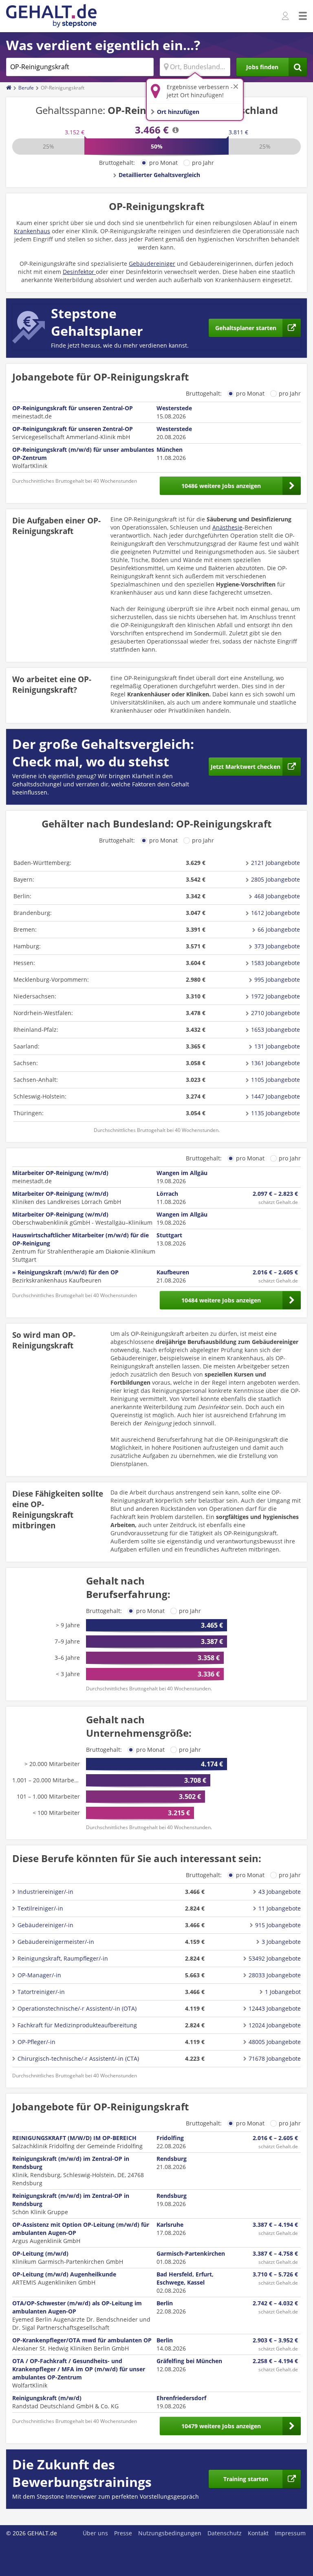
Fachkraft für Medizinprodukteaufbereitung (77, 2025)
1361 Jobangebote (276, 1063)
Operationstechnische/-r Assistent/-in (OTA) (77, 2008)
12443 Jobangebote (275, 2008)
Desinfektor (79, 272)
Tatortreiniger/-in (41, 1992)
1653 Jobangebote (276, 1030)
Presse (123, 2533)
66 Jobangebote (279, 929)
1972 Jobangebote (276, 996)
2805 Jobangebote (276, 879)
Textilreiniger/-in (40, 1908)
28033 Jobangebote (275, 1975)
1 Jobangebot (283, 1992)
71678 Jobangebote (275, 2058)
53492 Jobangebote (275, 1958)
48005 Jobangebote (275, 2042)
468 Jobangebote (277, 896)
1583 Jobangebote (276, 963)
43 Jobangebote (280, 1892)
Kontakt (258, 2533)
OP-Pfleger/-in (36, 2042)
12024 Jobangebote (275, 2025)
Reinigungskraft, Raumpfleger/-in (63, 1958)
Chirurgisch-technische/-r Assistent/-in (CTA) (78, 2058)
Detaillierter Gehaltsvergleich (159, 175)
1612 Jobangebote (276, 913)
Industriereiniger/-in (45, 1892)
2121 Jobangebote (276, 863)
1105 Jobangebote (276, 1080)
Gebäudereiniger (152, 264)
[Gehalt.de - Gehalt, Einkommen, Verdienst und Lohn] (51, 16)
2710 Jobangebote (276, 1013)
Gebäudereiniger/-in (45, 1925)
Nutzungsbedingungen (170, 2533)
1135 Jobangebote (276, 1113)
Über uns (95, 2533)
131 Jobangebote (277, 1046)
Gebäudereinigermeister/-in (56, 1942)
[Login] (286, 16)
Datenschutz (225, 2533)
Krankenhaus (32, 231)
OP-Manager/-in (39, 1975)
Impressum (290, 2533)
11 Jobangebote (280, 1908)
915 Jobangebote (278, 1925)
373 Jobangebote (277, 946)
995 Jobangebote (277, 979)
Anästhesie (227, 527)
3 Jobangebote (281, 1942)
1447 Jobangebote (276, 1096)
